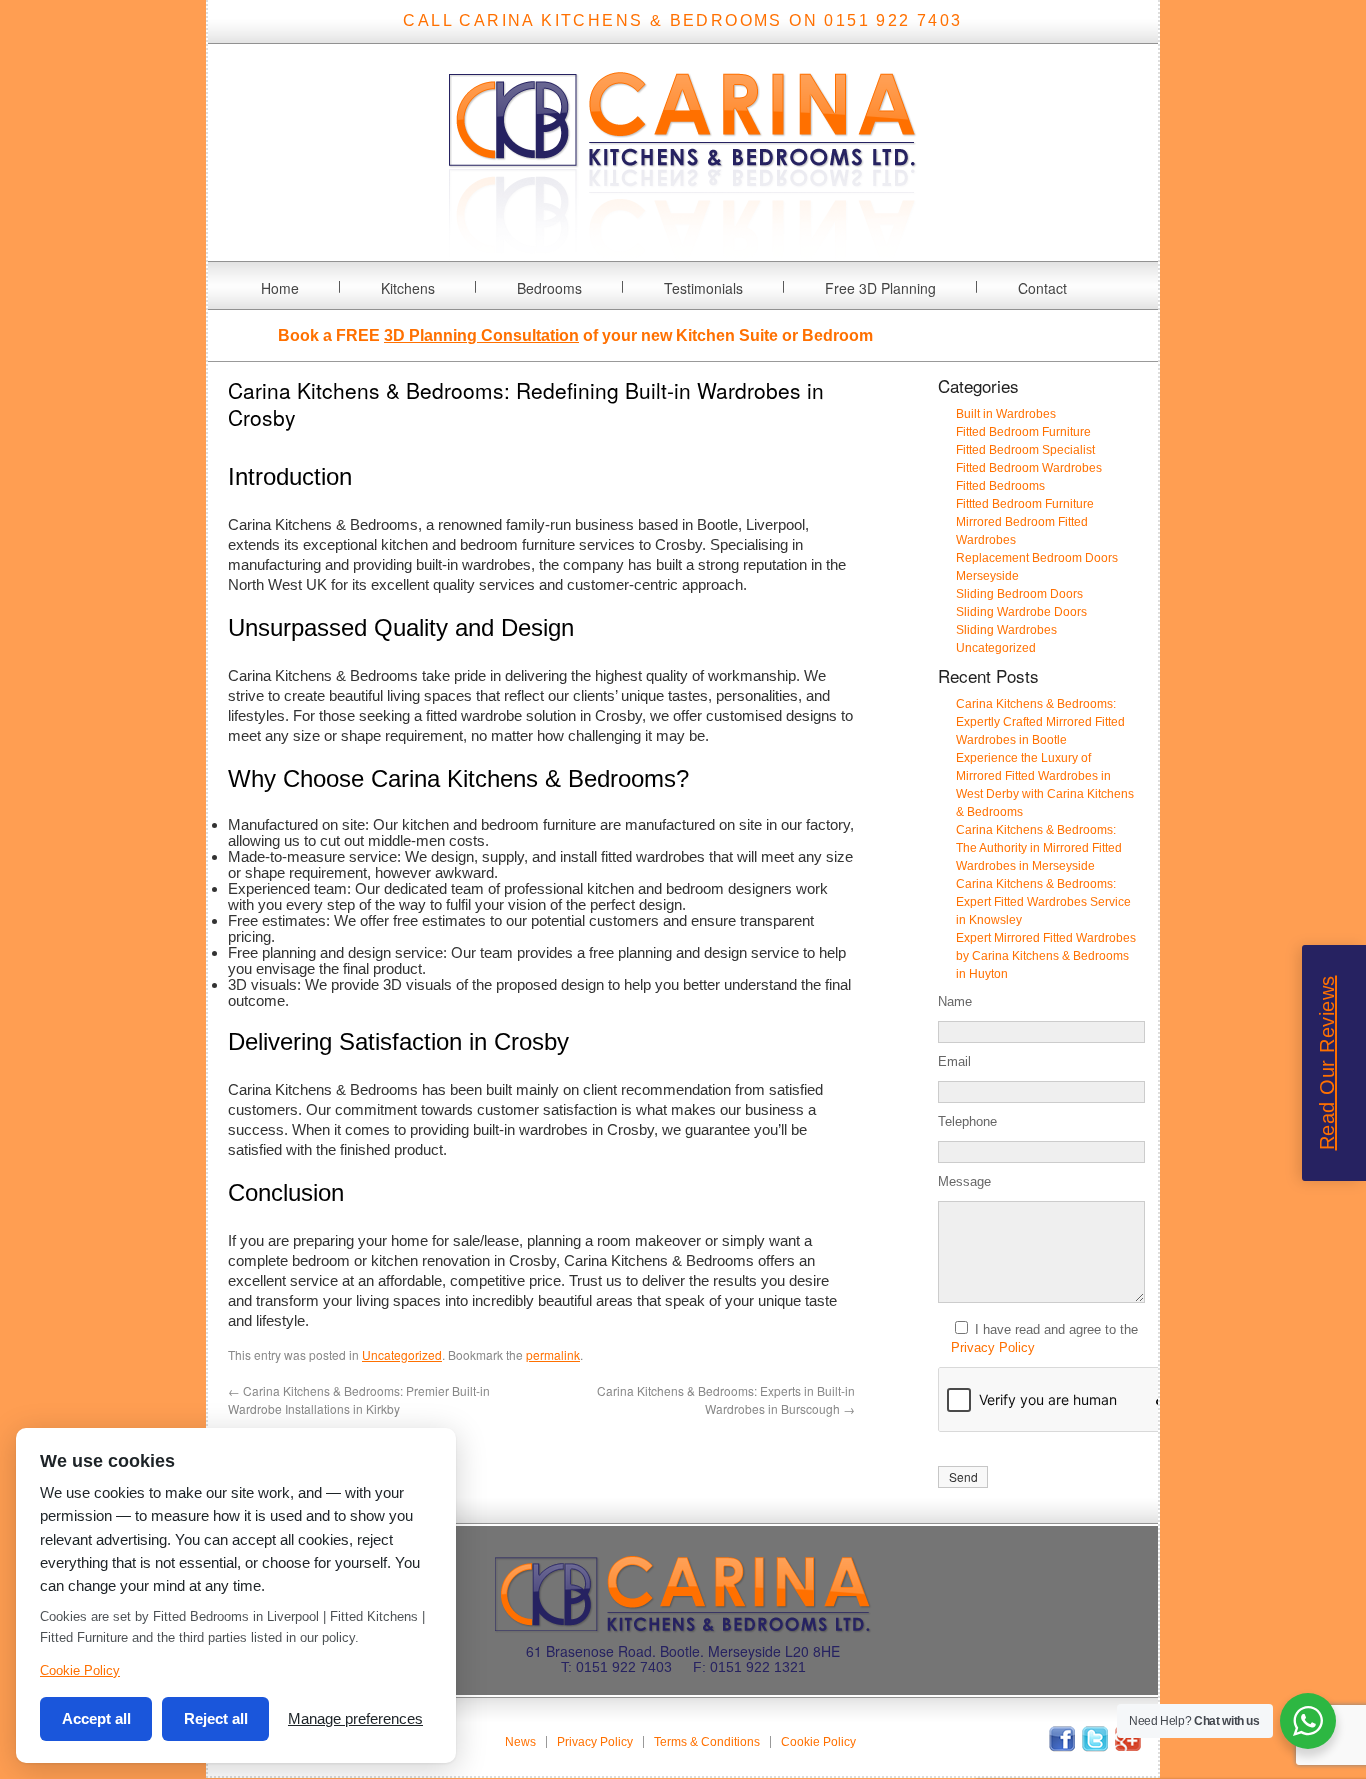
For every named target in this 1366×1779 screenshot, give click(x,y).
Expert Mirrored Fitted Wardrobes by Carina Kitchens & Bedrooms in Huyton (1046, 956)
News (520, 1742)
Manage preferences (355, 1718)
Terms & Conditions (707, 1742)
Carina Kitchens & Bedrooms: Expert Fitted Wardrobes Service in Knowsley (1043, 902)
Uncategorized (402, 1354)
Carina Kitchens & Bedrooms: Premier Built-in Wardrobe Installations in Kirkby (359, 1399)
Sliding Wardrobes (1006, 630)
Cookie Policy (818, 1742)
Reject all (216, 1718)
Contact (1042, 288)
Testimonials (703, 288)
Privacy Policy (993, 1347)
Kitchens (408, 288)
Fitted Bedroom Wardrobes (1029, 468)
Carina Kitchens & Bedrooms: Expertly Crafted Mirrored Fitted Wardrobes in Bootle (1040, 722)
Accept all (96, 1718)
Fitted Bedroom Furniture (1023, 432)
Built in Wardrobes (1006, 414)
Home (280, 288)
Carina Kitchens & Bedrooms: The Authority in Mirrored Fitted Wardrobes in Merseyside (1039, 848)
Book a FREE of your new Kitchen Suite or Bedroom (575, 335)
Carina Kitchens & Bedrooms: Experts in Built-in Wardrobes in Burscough (726, 1399)
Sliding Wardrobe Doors (1021, 612)
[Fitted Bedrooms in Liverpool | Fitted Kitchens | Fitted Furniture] (683, 248)
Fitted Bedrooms (1000, 486)
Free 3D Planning (880, 288)
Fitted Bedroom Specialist (1025, 450)
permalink (553, 1354)
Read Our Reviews (1327, 1063)
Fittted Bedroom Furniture (1025, 504)
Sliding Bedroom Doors (1019, 594)
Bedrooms (549, 288)
